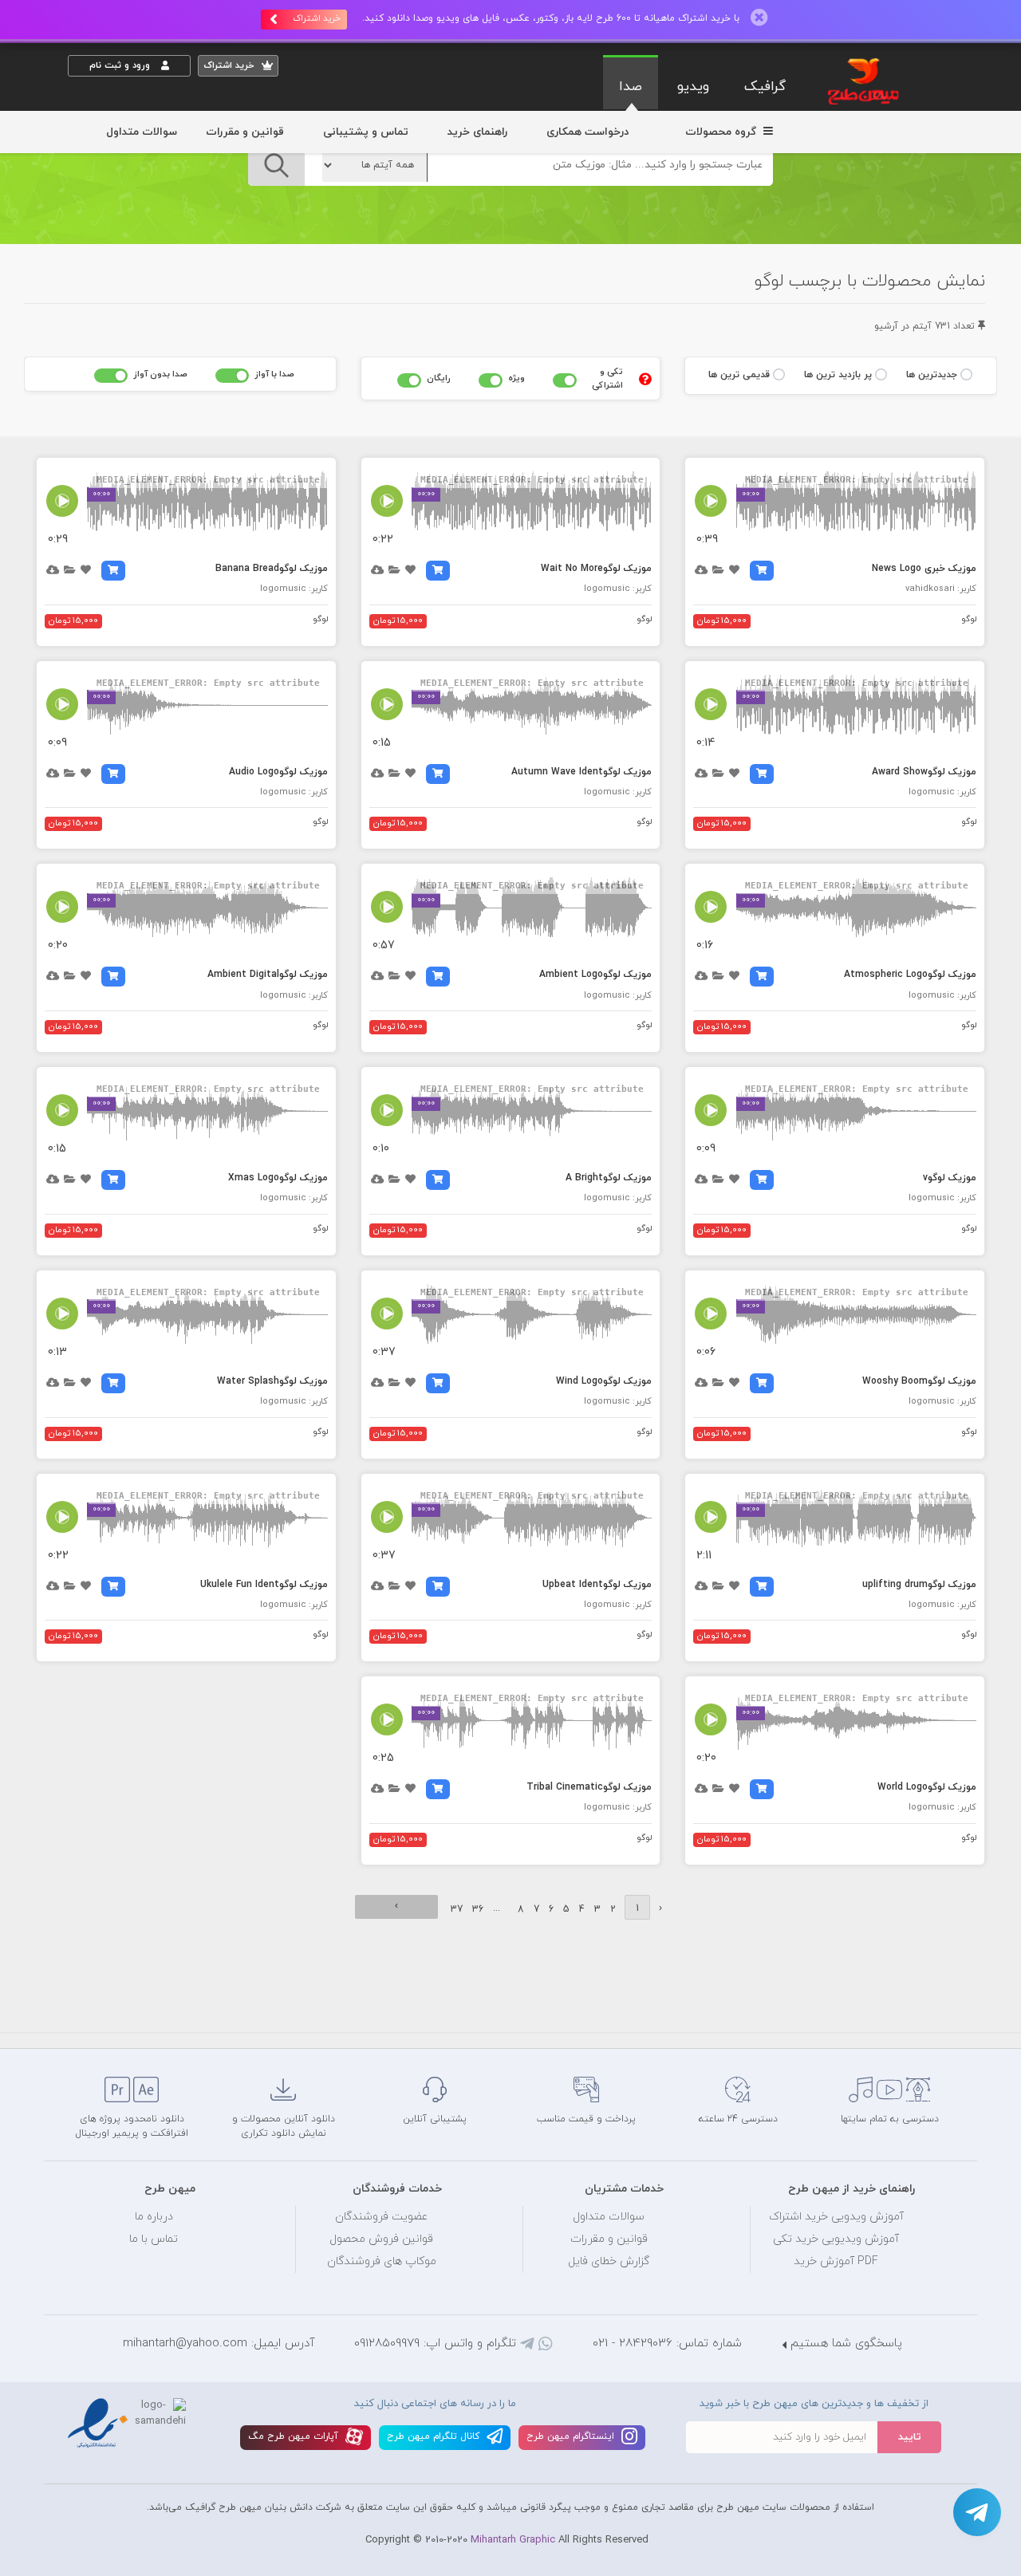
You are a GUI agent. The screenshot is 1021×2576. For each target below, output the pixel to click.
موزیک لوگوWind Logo (604, 1381)
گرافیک (765, 87)
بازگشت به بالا (108, 2022)
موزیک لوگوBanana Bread (272, 569)
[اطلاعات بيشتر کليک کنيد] (645, 379)
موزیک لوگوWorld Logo (927, 1787)
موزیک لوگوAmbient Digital (268, 975)
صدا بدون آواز (160, 374)
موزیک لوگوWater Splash (272, 1381)
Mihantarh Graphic (513, 2540)
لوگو (969, 619)
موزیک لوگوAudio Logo (278, 772)
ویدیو (693, 87)
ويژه (516, 378)
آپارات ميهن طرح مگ (295, 2436)
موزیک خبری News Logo (924, 569)
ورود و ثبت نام (121, 65)
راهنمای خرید (477, 132)
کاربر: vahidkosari (941, 589)
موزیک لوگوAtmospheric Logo (910, 975)
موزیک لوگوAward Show (924, 772)
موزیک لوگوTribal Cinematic (589, 1787)
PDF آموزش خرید (836, 2261)
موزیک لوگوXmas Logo (278, 1178)
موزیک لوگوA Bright (609, 1178)
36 (478, 1909)
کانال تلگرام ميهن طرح (435, 2436)
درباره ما (154, 2217)
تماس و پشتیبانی (366, 132)
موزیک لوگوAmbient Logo (595, 975)
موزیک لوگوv (950, 1178)
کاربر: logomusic (618, 589)
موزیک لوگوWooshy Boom (919, 1381)
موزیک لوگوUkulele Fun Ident (264, 1585)
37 (457, 1909)
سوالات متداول (142, 132)
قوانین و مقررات (245, 132)
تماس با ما (154, 2239)
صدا (631, 87)
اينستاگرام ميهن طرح (572, 2436)
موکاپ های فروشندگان (382, 2261)
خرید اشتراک (317, 18)
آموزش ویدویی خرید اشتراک (836, 2217)
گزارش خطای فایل (609, 2261)
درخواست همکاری (587, 132)
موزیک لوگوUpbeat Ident (597, 1585)
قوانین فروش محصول (381, 2239)
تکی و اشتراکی (607, 378)
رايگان (439, 378)
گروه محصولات (722, 132)
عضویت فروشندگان (382, 2217)
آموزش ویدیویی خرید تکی (836, 2239)
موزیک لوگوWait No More (596, 569)
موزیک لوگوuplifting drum (919, 1585)
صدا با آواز (274, 374)
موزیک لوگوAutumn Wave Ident (581, 772)
